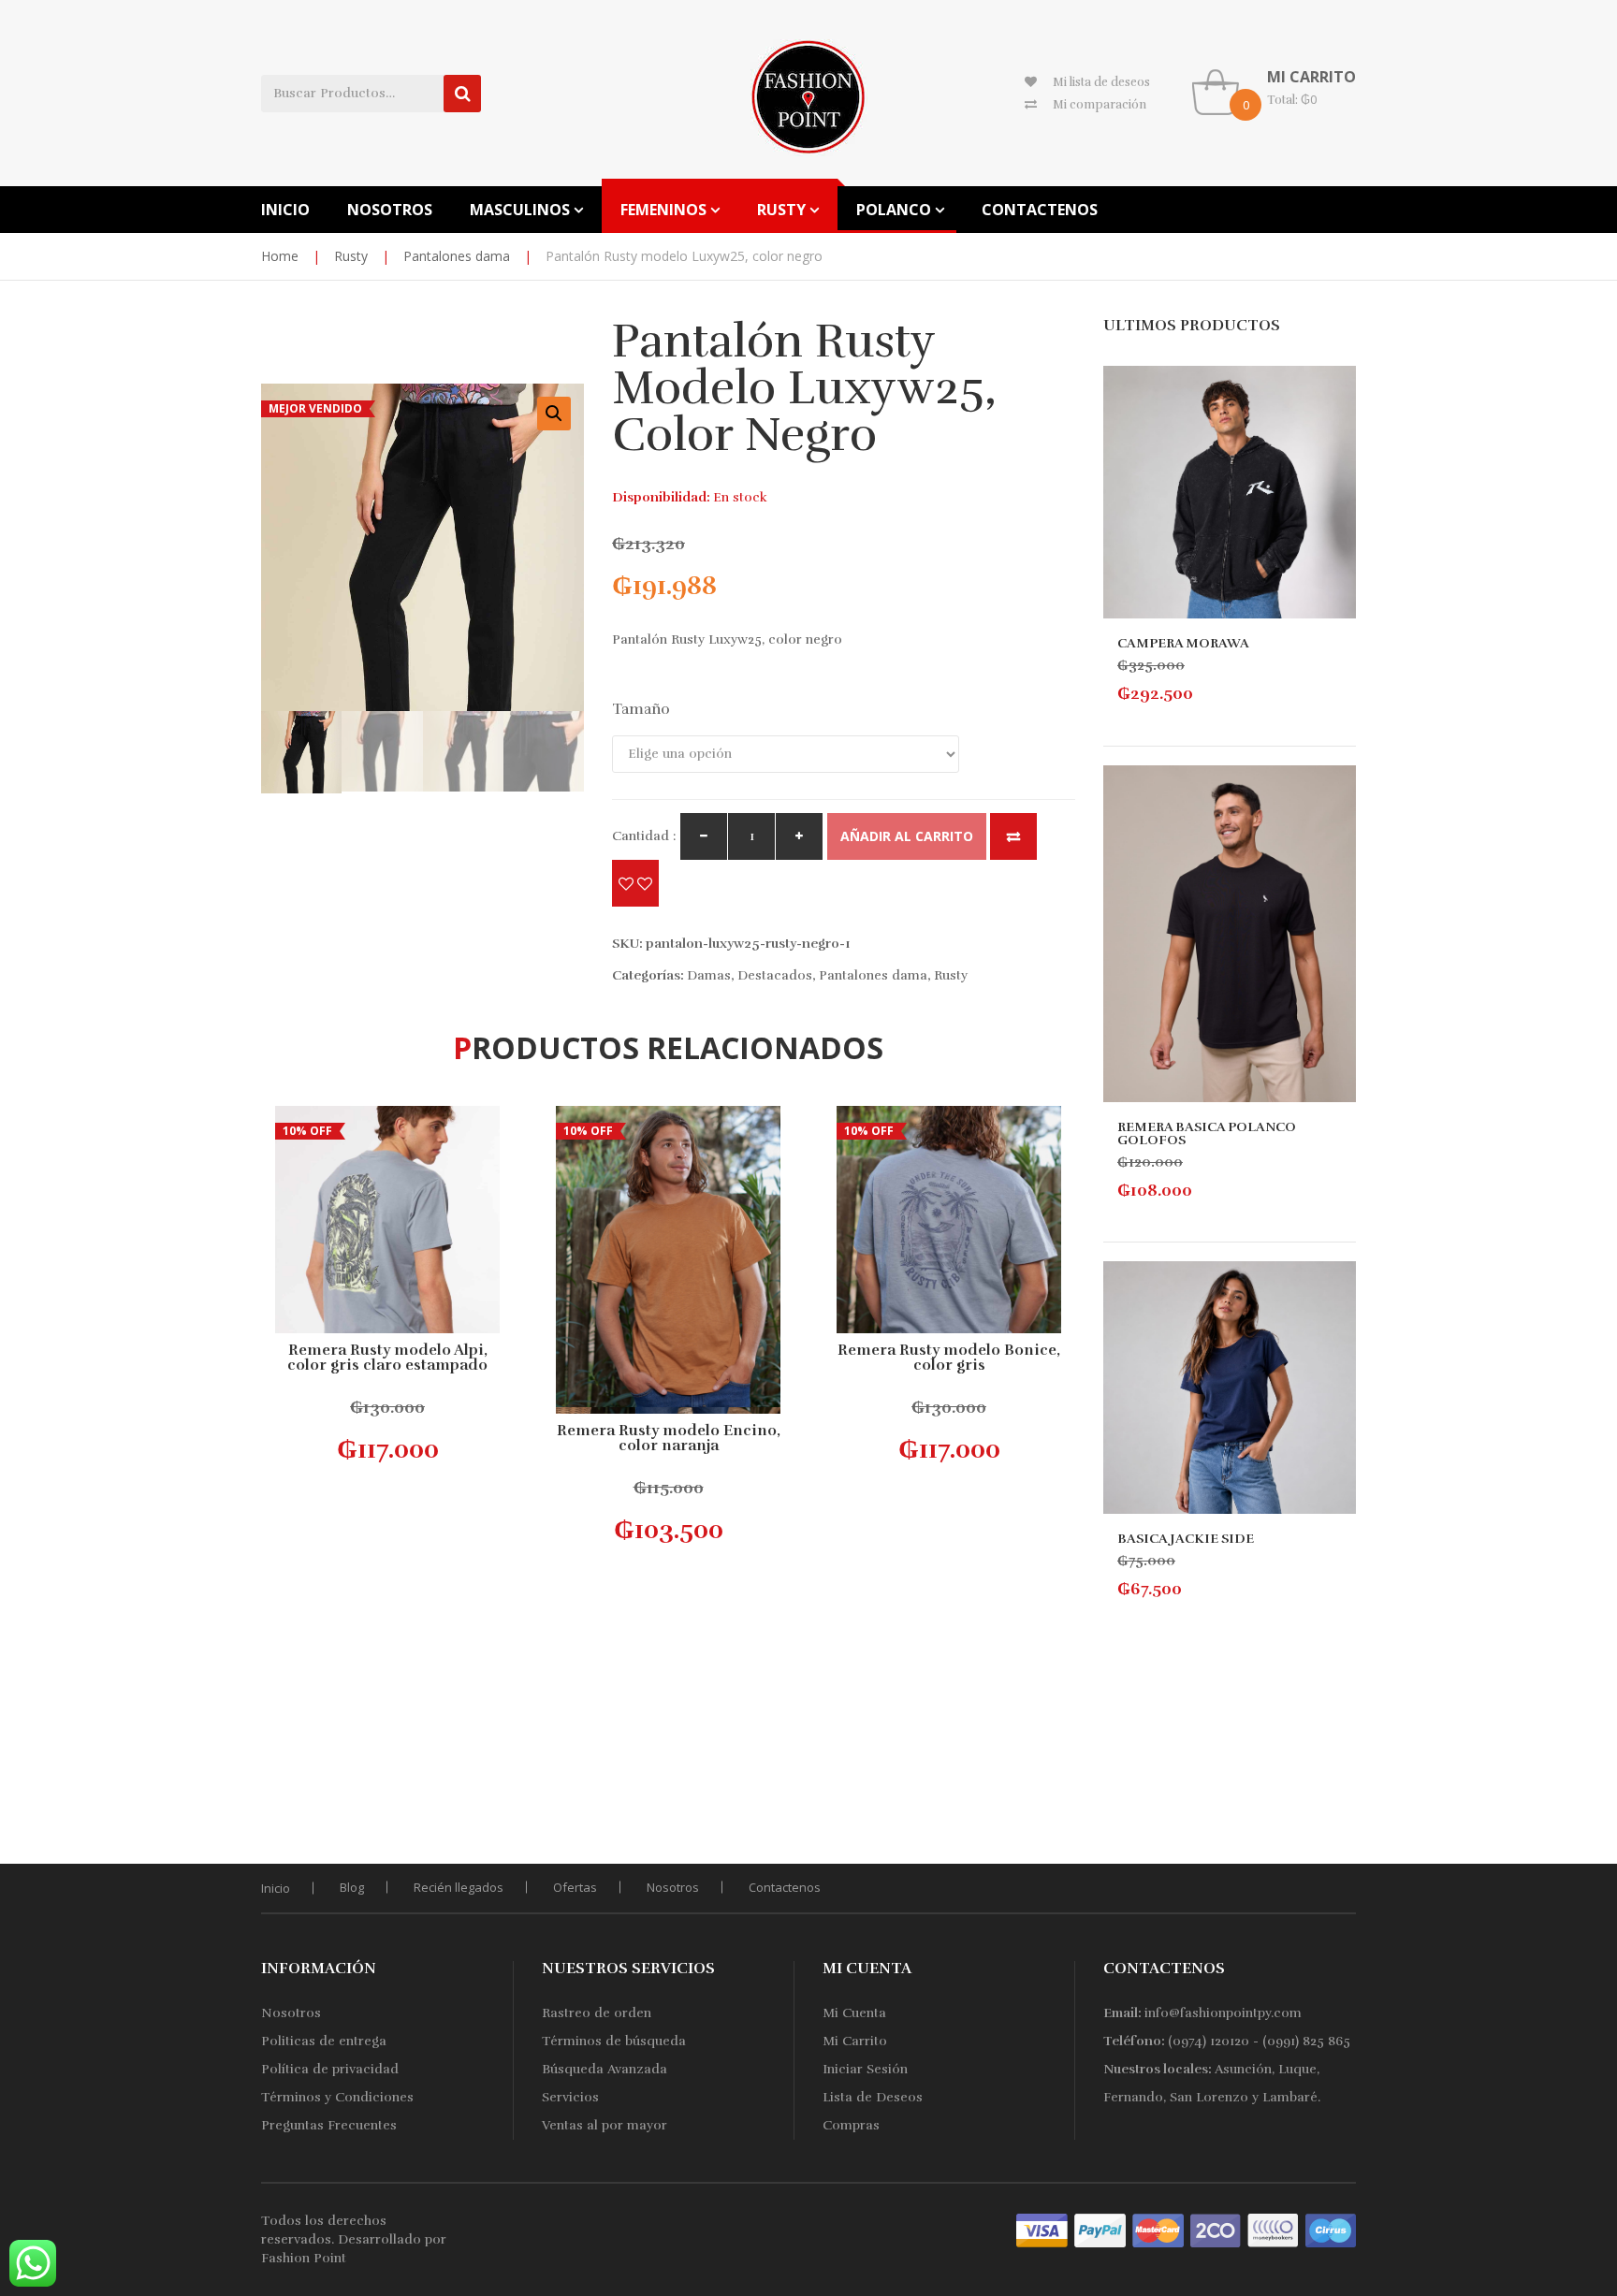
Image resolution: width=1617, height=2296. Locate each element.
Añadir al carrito (907, 836)
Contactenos (785, 1887)
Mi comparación (1100, 105)
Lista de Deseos (873, 2097)
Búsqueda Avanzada (605, 2069)
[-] (704, 836)
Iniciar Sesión (865, 2069)
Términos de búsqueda (614, 2041)
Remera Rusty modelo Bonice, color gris (949, 1358)
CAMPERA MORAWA (1183, 643)
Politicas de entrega (324, 2041)
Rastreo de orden (597, 2013)
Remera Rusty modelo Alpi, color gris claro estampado (387, 1358)
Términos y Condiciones (337, 2097)
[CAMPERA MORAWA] (1230, 492)
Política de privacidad (330, 2069)
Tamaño (641, 709)
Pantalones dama (457, 256)
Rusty (351, 256)
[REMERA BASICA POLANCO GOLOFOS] (1230, 934)
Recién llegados (459, 1887)
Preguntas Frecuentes (329, 2125)
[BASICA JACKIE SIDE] (1230, 1388)
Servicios (570, 2097)
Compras (851, 2125)
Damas (709, 975)
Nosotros (673, 1887)
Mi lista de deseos (1101, 82)
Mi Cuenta (854, 2013)
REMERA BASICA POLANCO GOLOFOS (1207, 1133)
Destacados (775, 975)
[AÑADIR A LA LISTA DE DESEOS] (635, 883)
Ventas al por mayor (605, 2125)
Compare (1013, 836)
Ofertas (575, 1887)
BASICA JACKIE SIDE (1186, 1539)
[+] (799, 836)
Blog (352, 1887)
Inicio (276, 1888)
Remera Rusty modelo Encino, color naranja (669, 1438)
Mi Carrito (855, 2041)
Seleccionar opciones (391, 1431)
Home (280, 256)
